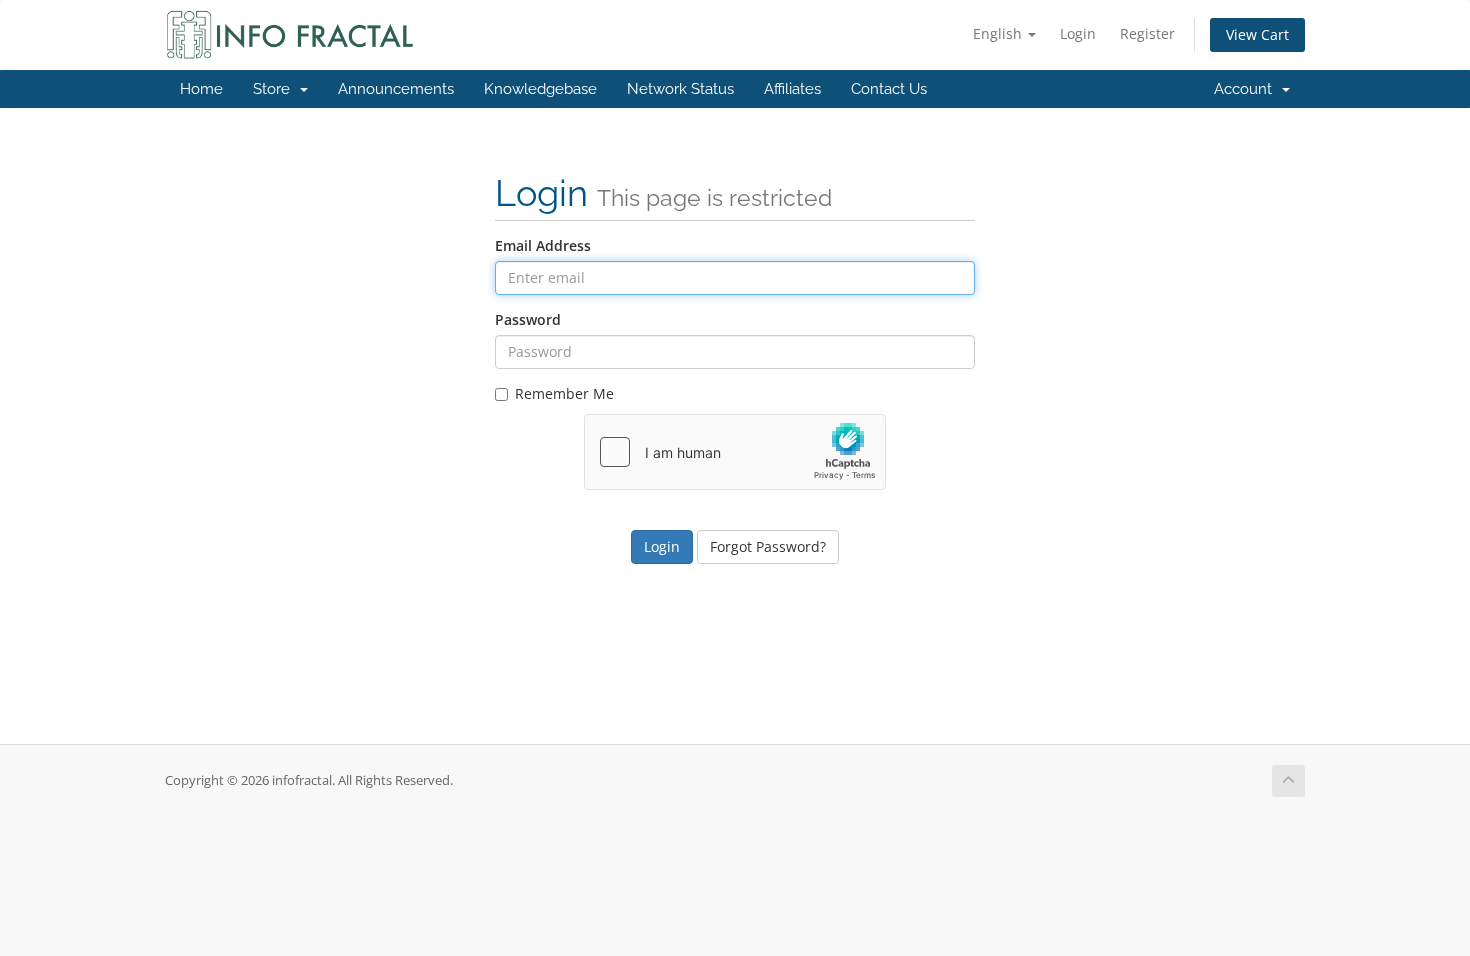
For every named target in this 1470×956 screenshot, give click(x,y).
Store (275, 89)
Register (1147, 33)
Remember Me (564, 393)
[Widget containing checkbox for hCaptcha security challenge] (735, 452)
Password (528, 319)
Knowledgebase (540, 89)
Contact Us (889, 89)
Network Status (680, 89)
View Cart (1257, 34)
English (999, 33)
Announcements (396, 89)
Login (1078, 33)
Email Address (543, 245)
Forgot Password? (768, 546)
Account (1247, 89)
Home (201, 89)
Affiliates (792, 89)
